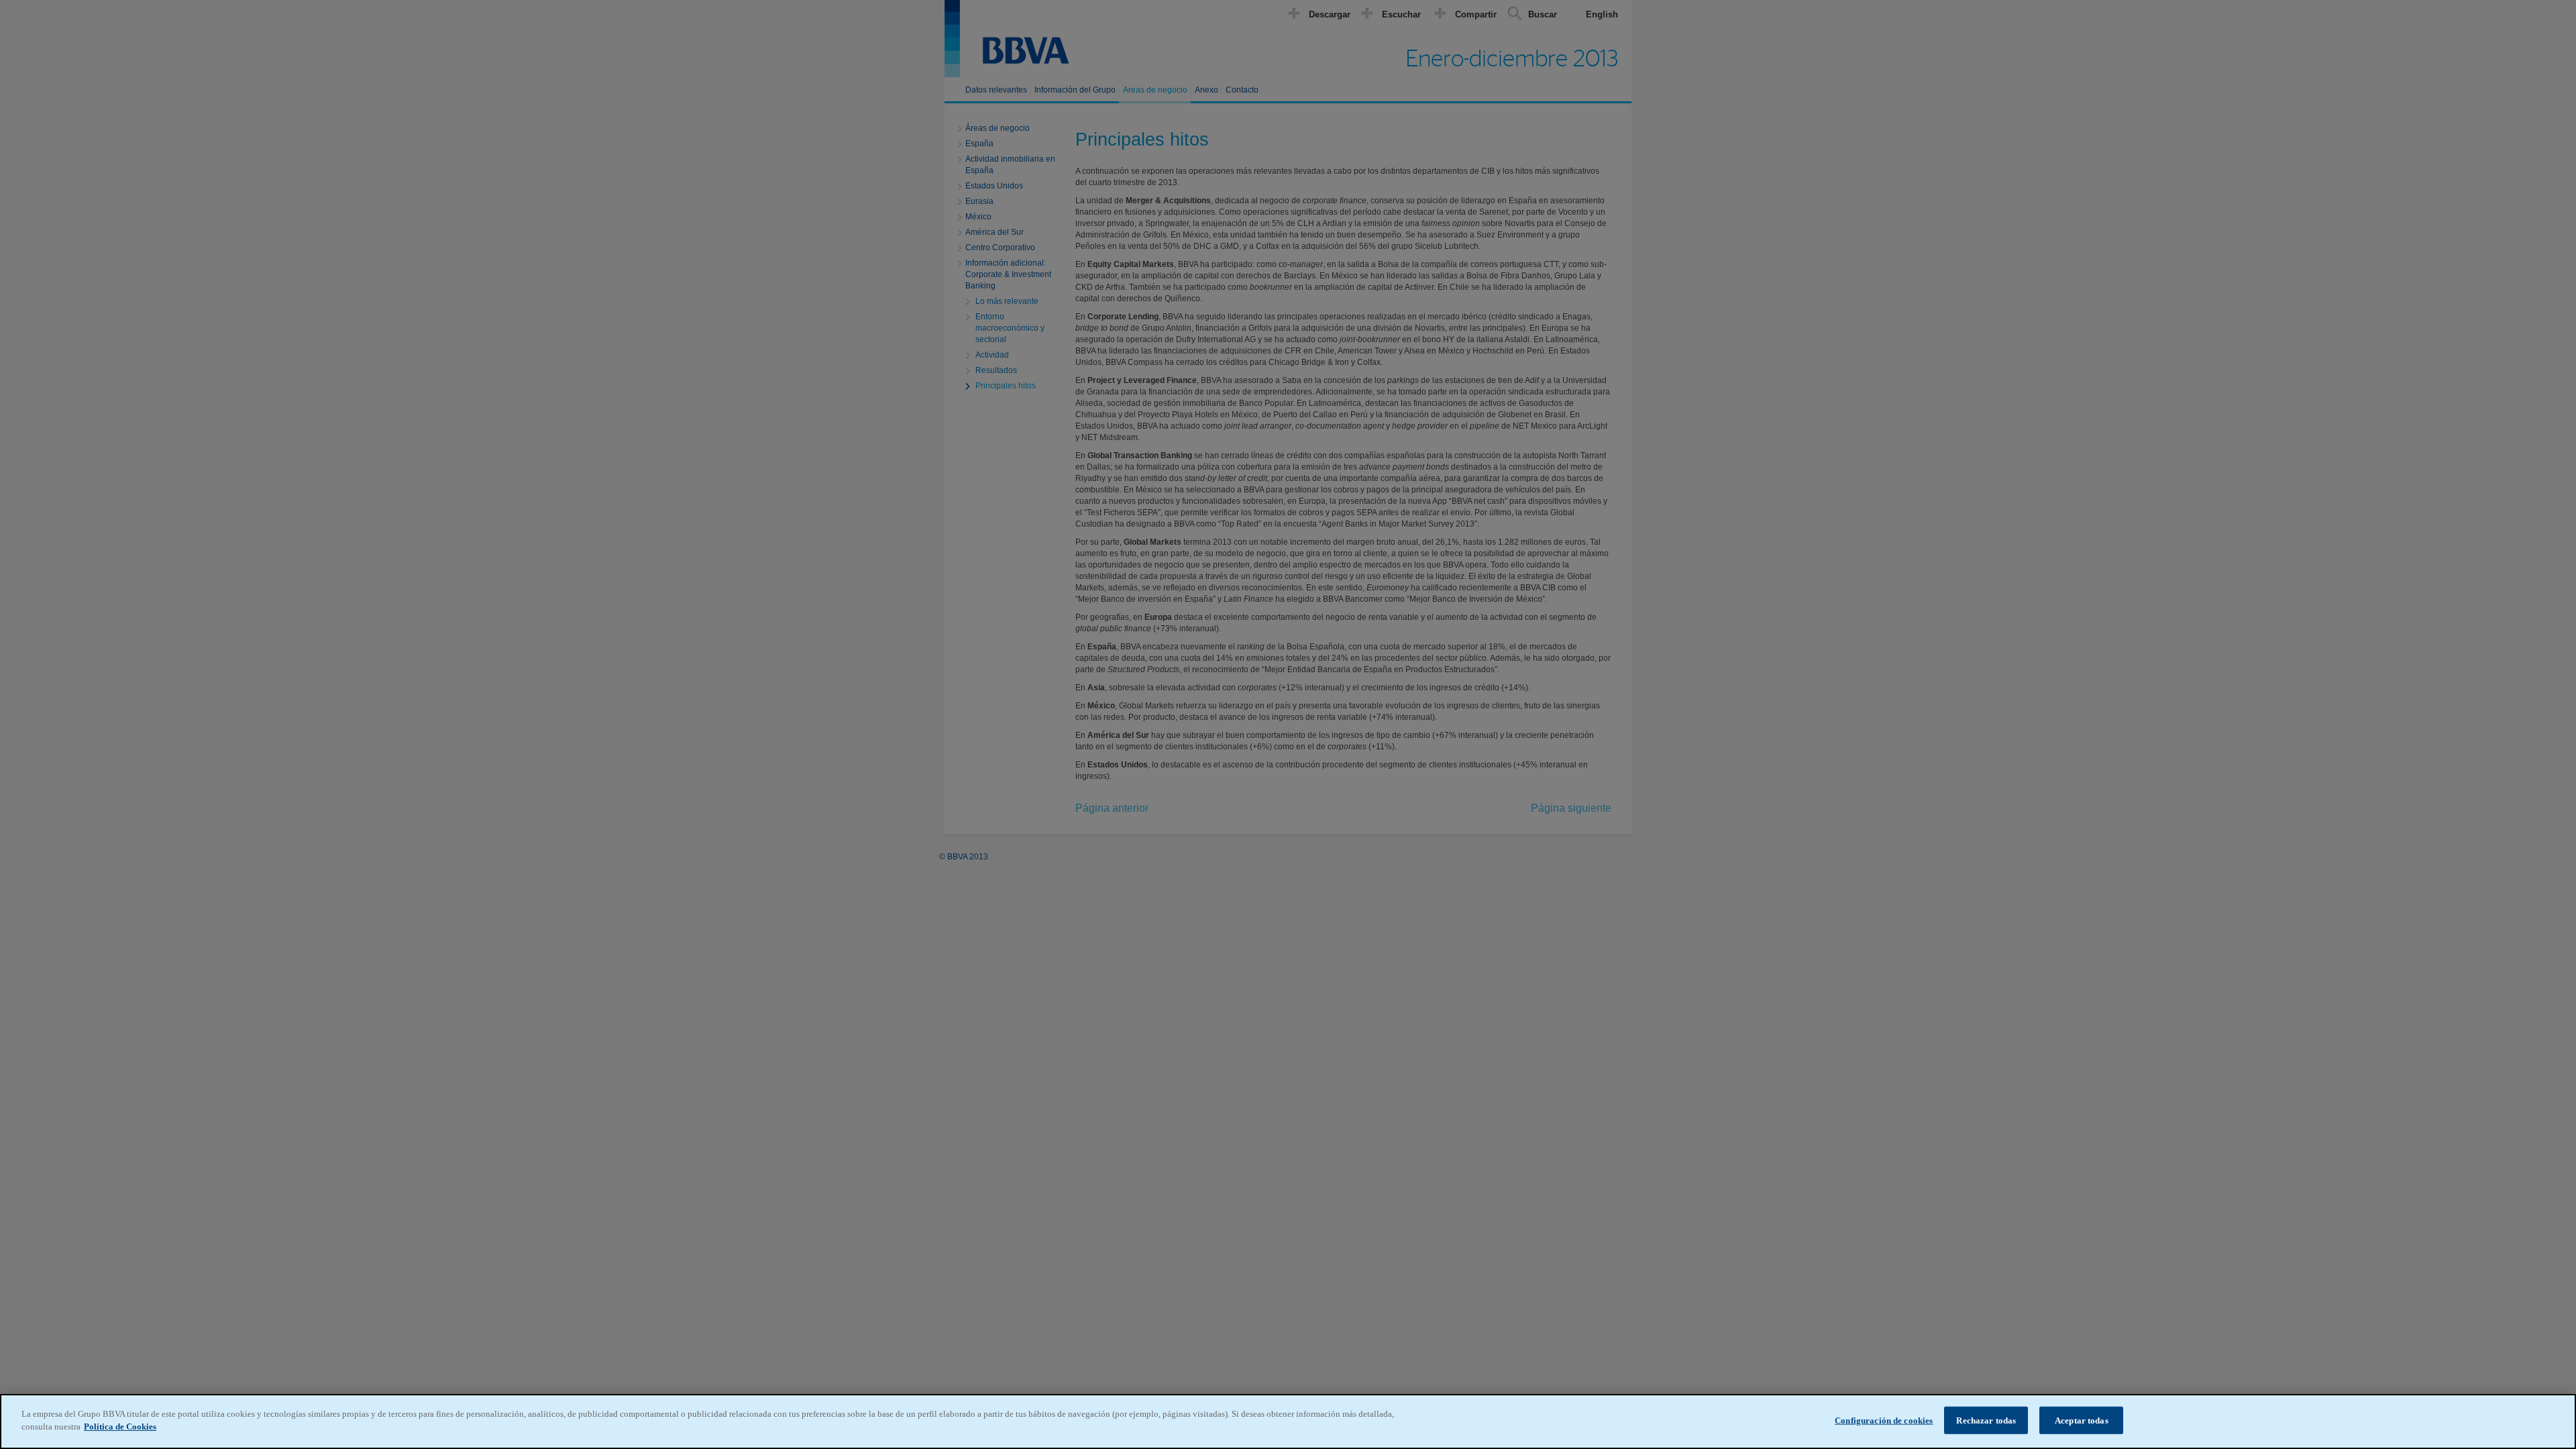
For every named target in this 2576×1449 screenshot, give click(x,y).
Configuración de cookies (1884, 1420)
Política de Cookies (120, 1427)
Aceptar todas (2082, 1420)
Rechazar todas (1986, 1420)
